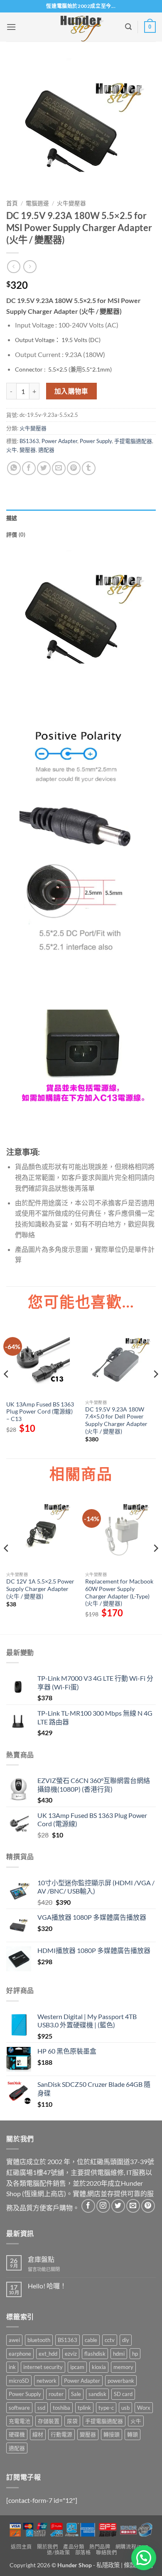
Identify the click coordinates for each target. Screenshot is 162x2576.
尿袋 (72, 2421)
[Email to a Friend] (59, 468)
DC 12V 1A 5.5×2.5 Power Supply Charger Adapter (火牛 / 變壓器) (40, 1589)
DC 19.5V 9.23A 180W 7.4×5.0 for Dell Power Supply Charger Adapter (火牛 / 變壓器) (116, 1420)
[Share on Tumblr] (89, 468)
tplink (84, 2408)
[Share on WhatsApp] (14, 468)
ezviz (71, 2354)
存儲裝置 (49, 2421)
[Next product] (13, 267)
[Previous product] (30, 267)
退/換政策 (58, 2553)
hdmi (119, 2354)
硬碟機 (17, 2434)
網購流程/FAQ (132, 2547)
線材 (38, 2434)
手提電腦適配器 (133, 441)
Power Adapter (59, 441)
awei (14, 2340)
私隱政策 (108, 2565)
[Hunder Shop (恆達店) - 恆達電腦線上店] (81, 27)
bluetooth (39, 2340)
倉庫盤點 (41, 2259)
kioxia (99, 2367)
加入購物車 (71, 391)
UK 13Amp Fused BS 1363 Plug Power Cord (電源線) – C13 (40, 1412)
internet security (43, 2367)
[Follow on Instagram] (103, 2206)
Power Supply (96, 441)
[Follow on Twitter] (118, 2206)
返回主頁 (21, 2547)
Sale (76, 2394)
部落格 (83, 2553)
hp (135, 2354)
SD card (123, 2394)
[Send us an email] (133, 2206)
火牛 (12, 450)
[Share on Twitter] (44, 468)
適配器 (46, 450)
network (47, 2381)
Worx (144, 2408)
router (56, 2394)
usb (125, 2408)
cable (91, 2340)
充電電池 (20, 2421)
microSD (19, 2381)
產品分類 (74, 2547)
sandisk (97, 2394)
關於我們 (47, 2547)
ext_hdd (48, 2354)
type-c (106, 2408)
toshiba (61, 2408)
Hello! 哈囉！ (47, 2286)
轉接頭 (112, 2434)
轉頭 (133, 2434)
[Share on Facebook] (29, 468)
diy (126, 2340)
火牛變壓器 (71, 203)
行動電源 (61, 2434)
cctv (110, 2340)
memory (123, 2367)
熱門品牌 (100, 2547)
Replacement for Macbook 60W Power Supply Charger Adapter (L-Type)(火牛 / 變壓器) (119, 1592)
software (19, 2408)
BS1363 (29, 441)
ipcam (77, 2367)
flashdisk (95, 2354)
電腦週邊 (37, 203)
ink (12, 2367)
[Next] (155, 1391)
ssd (41, 2408)
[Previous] (7, 1391)
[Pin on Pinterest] (74, 468)
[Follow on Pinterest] (148, 2206)
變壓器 (28, 450)
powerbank (121, 2381)
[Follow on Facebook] (88, 2206)
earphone (20, 2354)
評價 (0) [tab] (16, 534)
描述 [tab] (12, 518)
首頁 (12, 203)
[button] (11, 27)
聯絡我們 (106, 2553)
